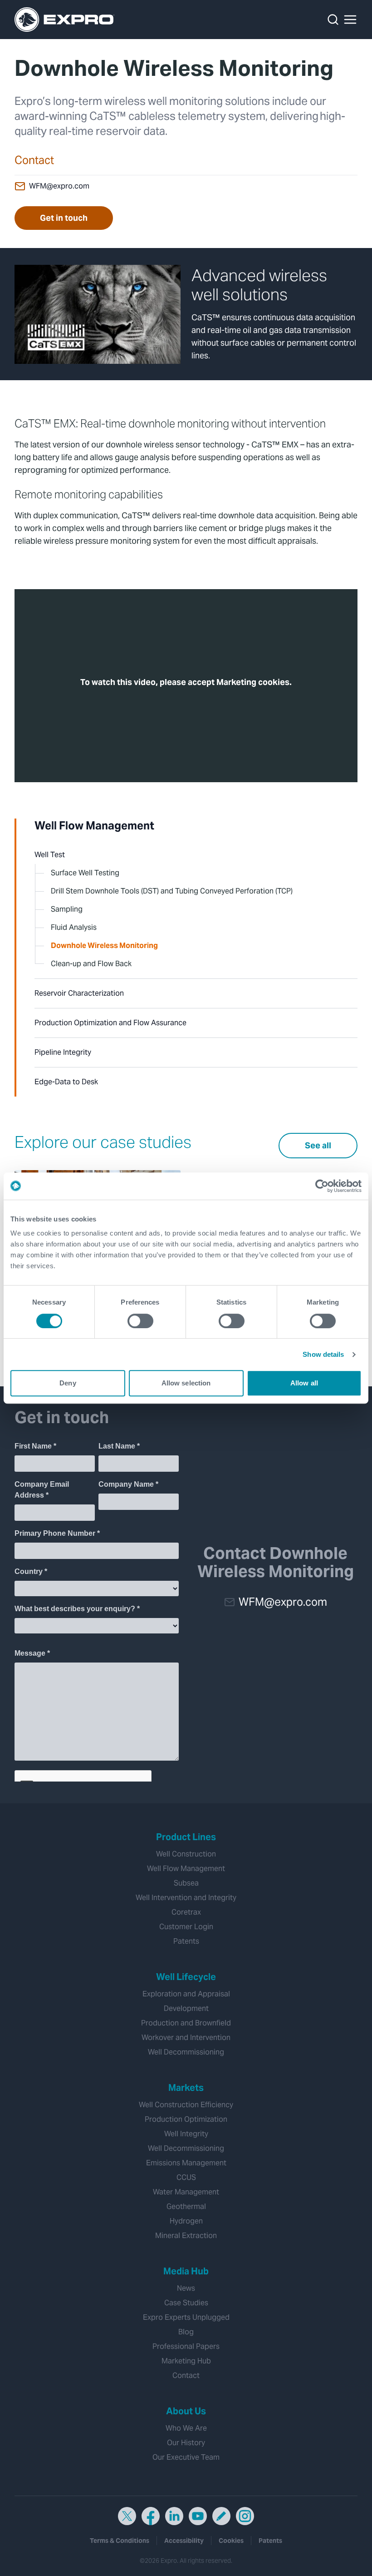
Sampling (67, 909)
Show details (323, 1354)
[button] (350, 20)
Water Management (186, 2192)
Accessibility (184, 2541)
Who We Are (186, 2428)
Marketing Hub (186, 2361)
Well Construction (186, 1854)
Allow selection (186, 1383)
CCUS (186, 2177)
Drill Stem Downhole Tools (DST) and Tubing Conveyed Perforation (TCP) (172, 891)
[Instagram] (245, 2516)
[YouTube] (198, 2516)
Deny (68, 1383)
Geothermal (186, 2206)
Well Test (50, 855)
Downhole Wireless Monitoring (104, 946)
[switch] (140, 1321)
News (186, 2288)
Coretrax (186, 1912)
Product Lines (186, 1837)
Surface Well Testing (85, 873)
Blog (186, 2332)
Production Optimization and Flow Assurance (110, 1023)
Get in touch (64, 218)
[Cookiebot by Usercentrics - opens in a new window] (322, 1186)
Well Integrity (186, 2134)
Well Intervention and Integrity (186, 1898)
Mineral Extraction (186, 2236)
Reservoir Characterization (79, 993)
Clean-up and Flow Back (91, 964)
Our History (186, 2443)
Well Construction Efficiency (186, 2105)
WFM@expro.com (59, 186)
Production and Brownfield (186, 2023)
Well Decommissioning (186, 2052)
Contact (186, 2375)
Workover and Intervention (186, 2037)
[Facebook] (151, 2516)
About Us (186, 2411)
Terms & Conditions (120, 2541)
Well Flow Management (94, 826)
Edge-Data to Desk (66, 1082)
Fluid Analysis (74, 927)
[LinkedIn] (174, 2516)
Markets (186, 2088)
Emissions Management (186, 2163)
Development (186, 2008)
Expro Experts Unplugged (186, 2317)
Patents (186, 1941)
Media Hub (186, 2271)
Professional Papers (186, 2346)
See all (318, 1145)
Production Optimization (186, 2119)
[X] (127, 2516)
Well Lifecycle (186, 1977)
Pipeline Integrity (63, 1052)
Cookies (231, 2541)
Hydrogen (186, 2221)
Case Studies (186, 2303)
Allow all (304, 1383)
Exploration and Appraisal (186, 1994)
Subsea (186, 1883)
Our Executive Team (186, 2457)
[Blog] (221, 2516)
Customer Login (186, 1927)
